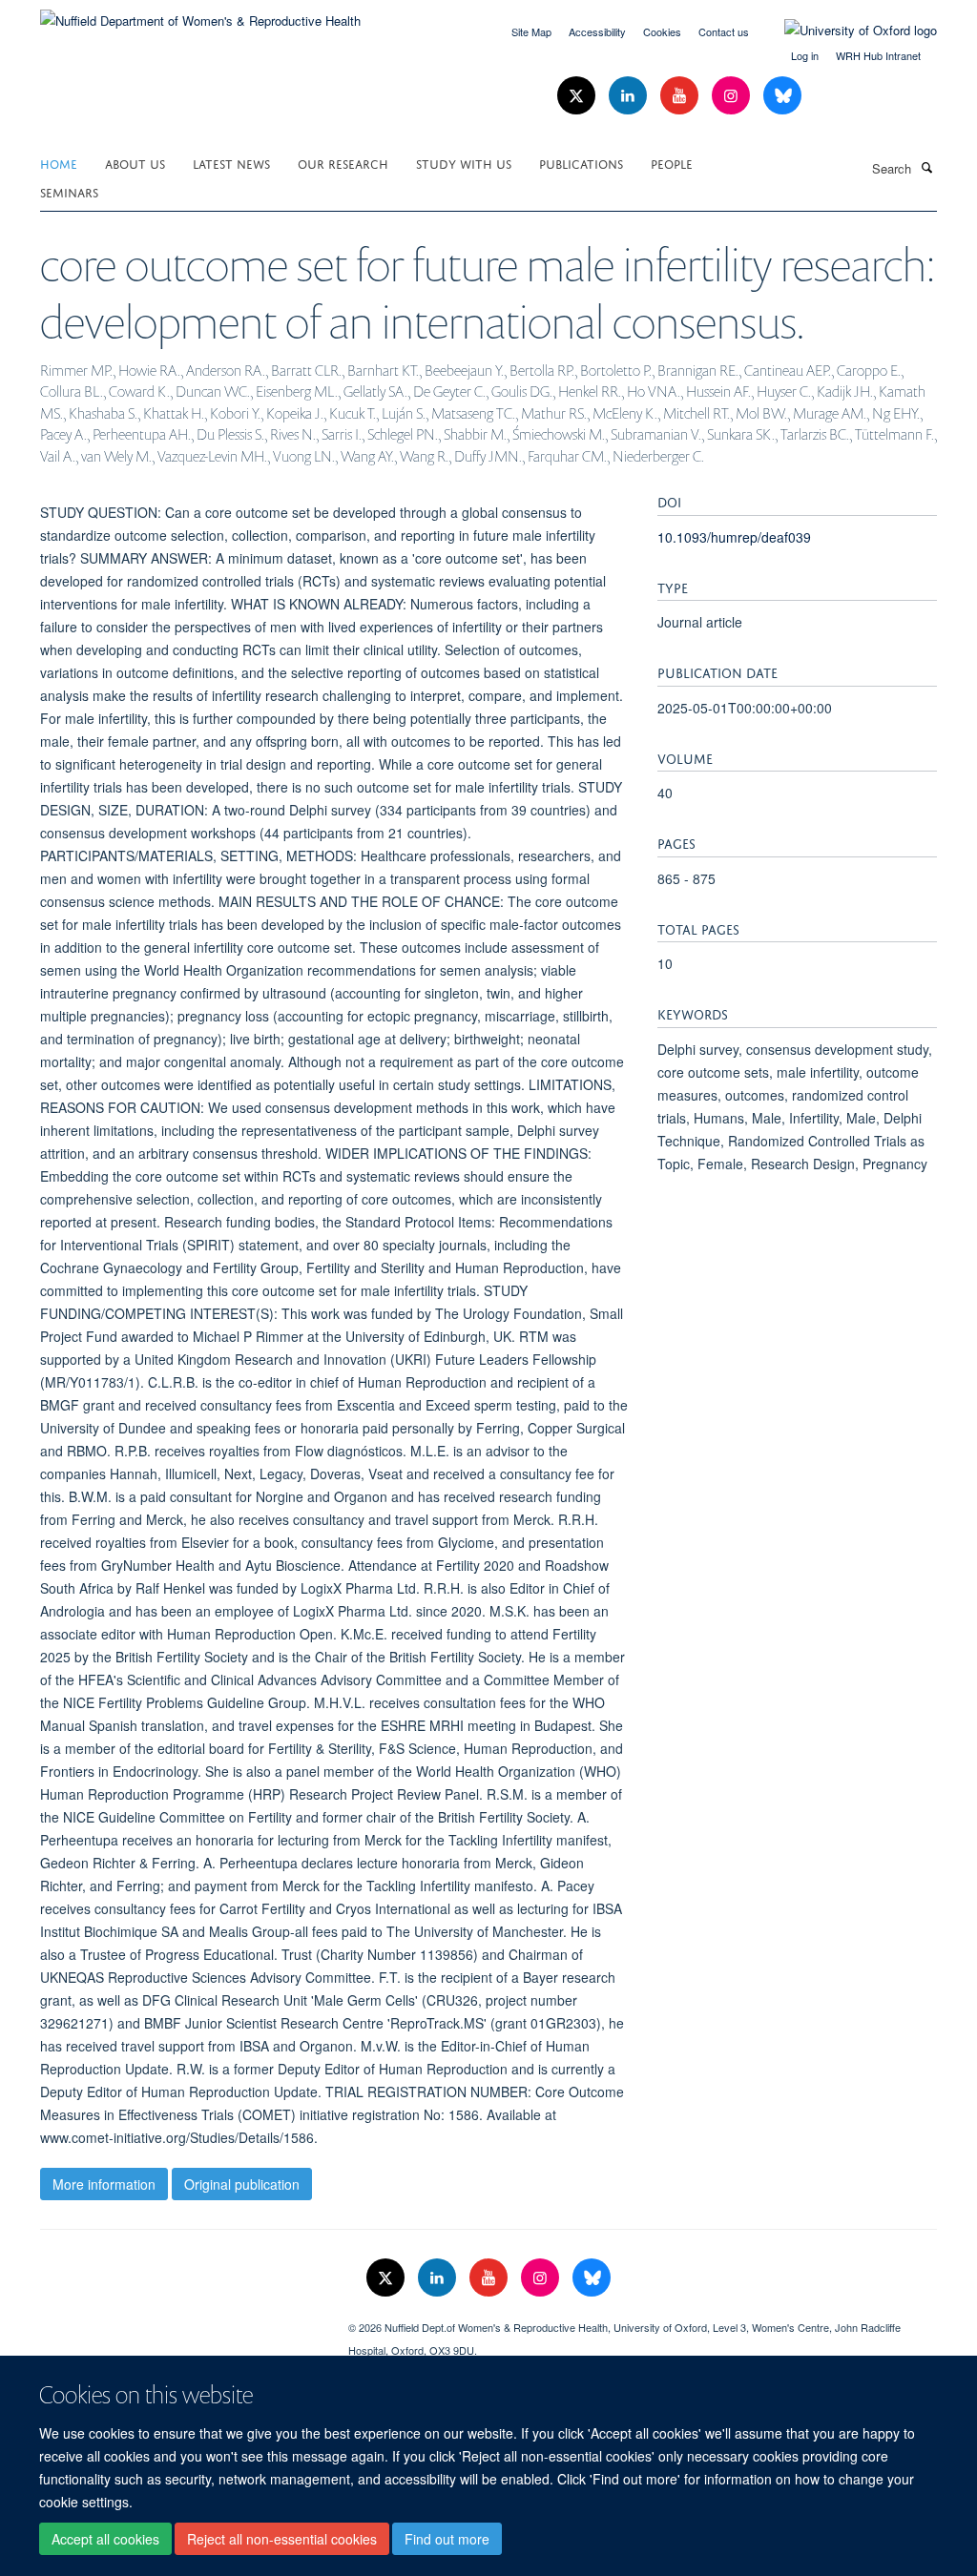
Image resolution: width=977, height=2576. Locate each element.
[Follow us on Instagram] (733, 96)
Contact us (724, 31)
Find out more (447, 2539)
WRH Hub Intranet (878, 55)
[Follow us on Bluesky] (782, 96)
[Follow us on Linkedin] (630, 96)
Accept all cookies (105, 2539)
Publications (581, 163)
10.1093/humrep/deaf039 (734, 537)
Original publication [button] (242, 2184)
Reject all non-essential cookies (282, 2539)
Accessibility (597, 31)
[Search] (926, 167)
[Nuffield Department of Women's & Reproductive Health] (200, 14)
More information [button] (104, 2184)
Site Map (531, 31)
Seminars (69, 191)
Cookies (662, 31)
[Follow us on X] (578, 96)
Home (59, 163)
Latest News (231, 163)
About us (135, 163)
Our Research (343, 163)
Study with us (464, 163)
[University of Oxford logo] (846, 31)
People (672, 163)
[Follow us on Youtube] (681, 96)
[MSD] (180, 2320)
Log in (805, 55)
